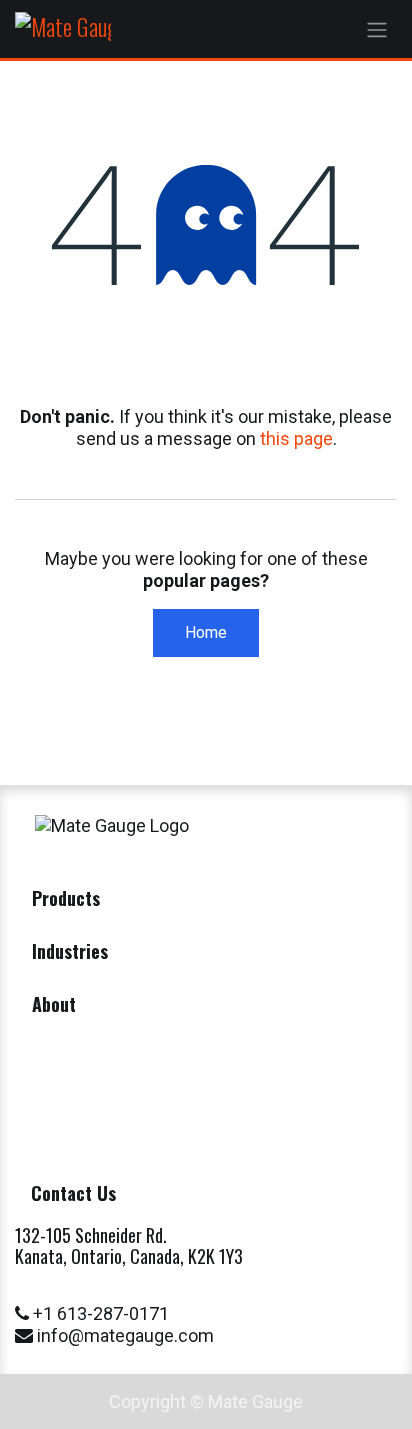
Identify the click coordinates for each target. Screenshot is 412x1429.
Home (206, 632)
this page (296, 438)
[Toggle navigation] (377, 29)
